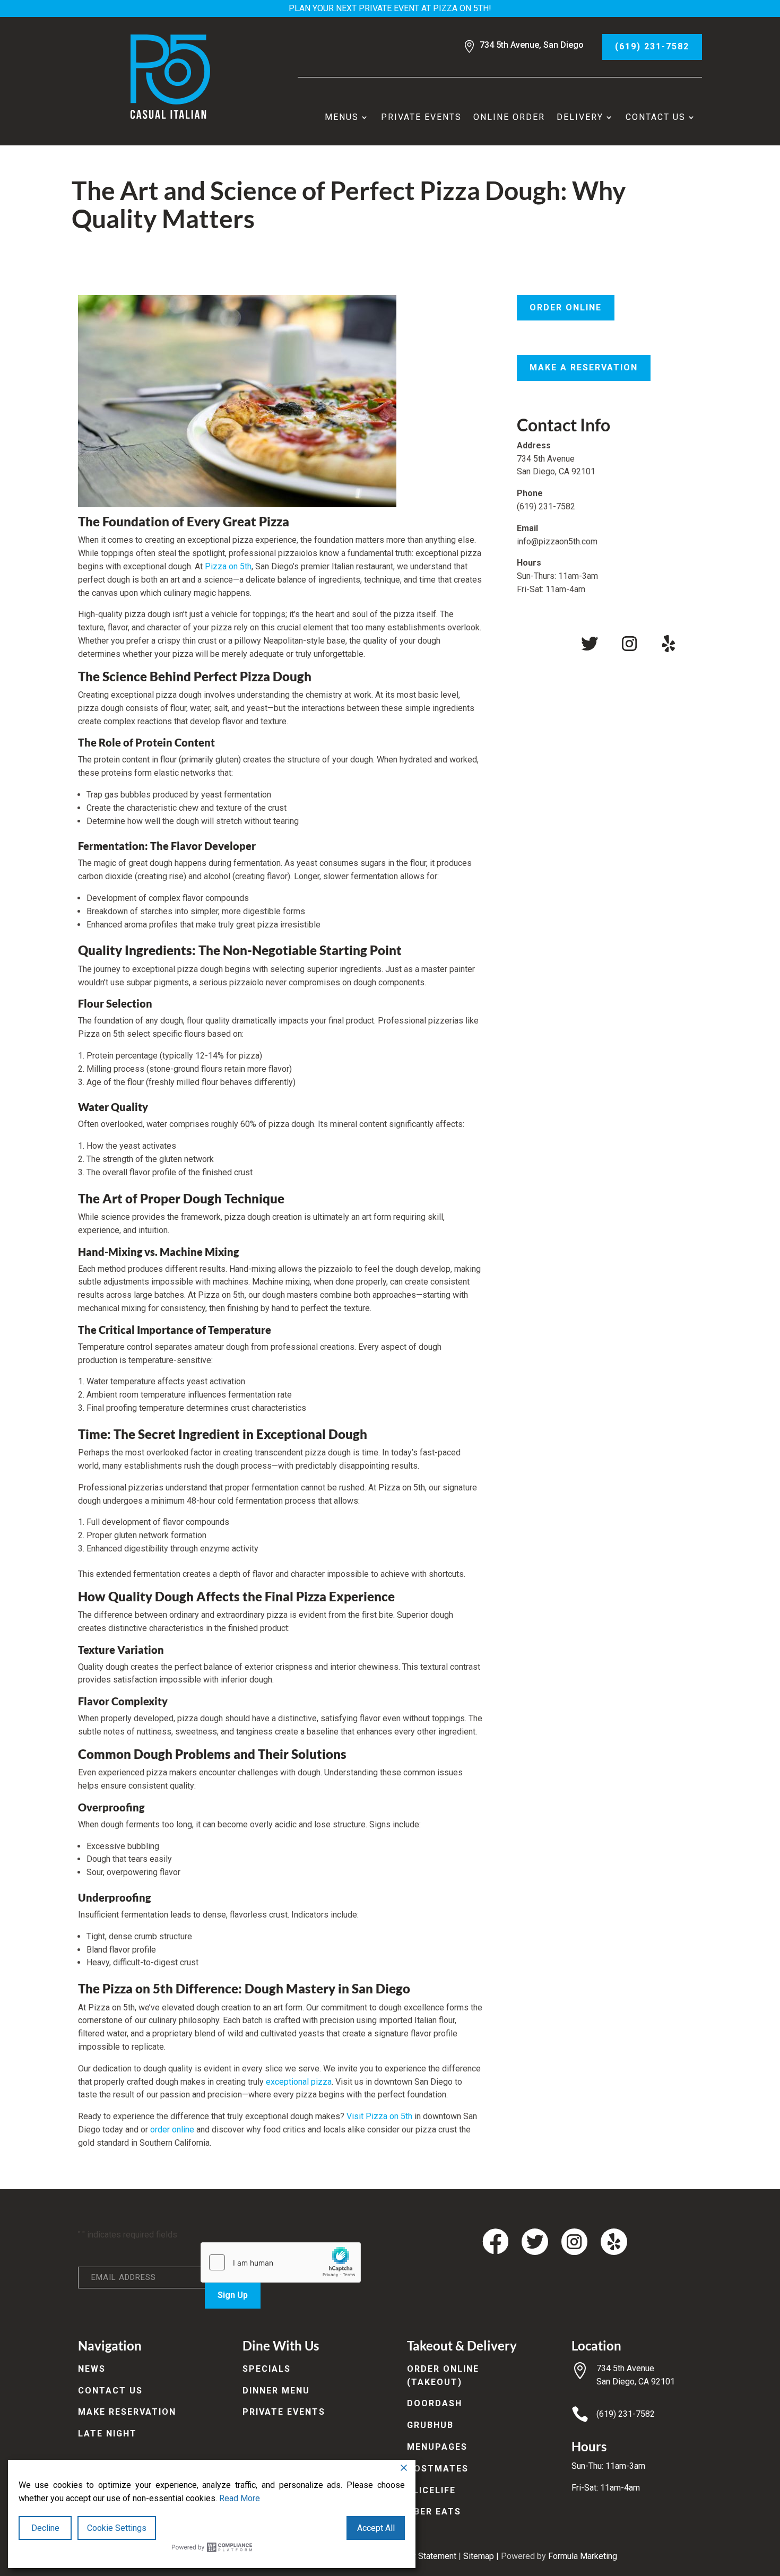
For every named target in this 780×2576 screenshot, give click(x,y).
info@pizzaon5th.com (557, 541)
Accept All (376, 2528)
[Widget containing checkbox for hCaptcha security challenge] (281, 2262)
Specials (267, 2369)
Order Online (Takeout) (443, 2375)
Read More (240, 2498)
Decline (45, 2528)
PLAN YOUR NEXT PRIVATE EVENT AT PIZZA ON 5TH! (390, 8)
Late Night (107, 2434)
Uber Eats (434, 2512)
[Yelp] (669, 644)
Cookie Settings (117, 2528)
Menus (342, 117)
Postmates (438, 2469)
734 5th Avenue (625, 2368)
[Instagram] (629, 644)
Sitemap (479, 2556)
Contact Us (656, 117)
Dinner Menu (276, 2391)
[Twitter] (590, 644)
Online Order (509, 117)
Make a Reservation (584, 367)
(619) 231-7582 (652, 46)
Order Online (566, 307)
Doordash (435, 2403)
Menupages (437, 2447)
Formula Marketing (583, 2556)
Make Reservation (127, 2412)
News (92, 2369)
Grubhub (430, 2425)
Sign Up (233, 2295)
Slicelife (431, 2490)
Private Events (421, 117)
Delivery (580, 117)
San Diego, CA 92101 (636, 2382)
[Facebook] (550, 644)
